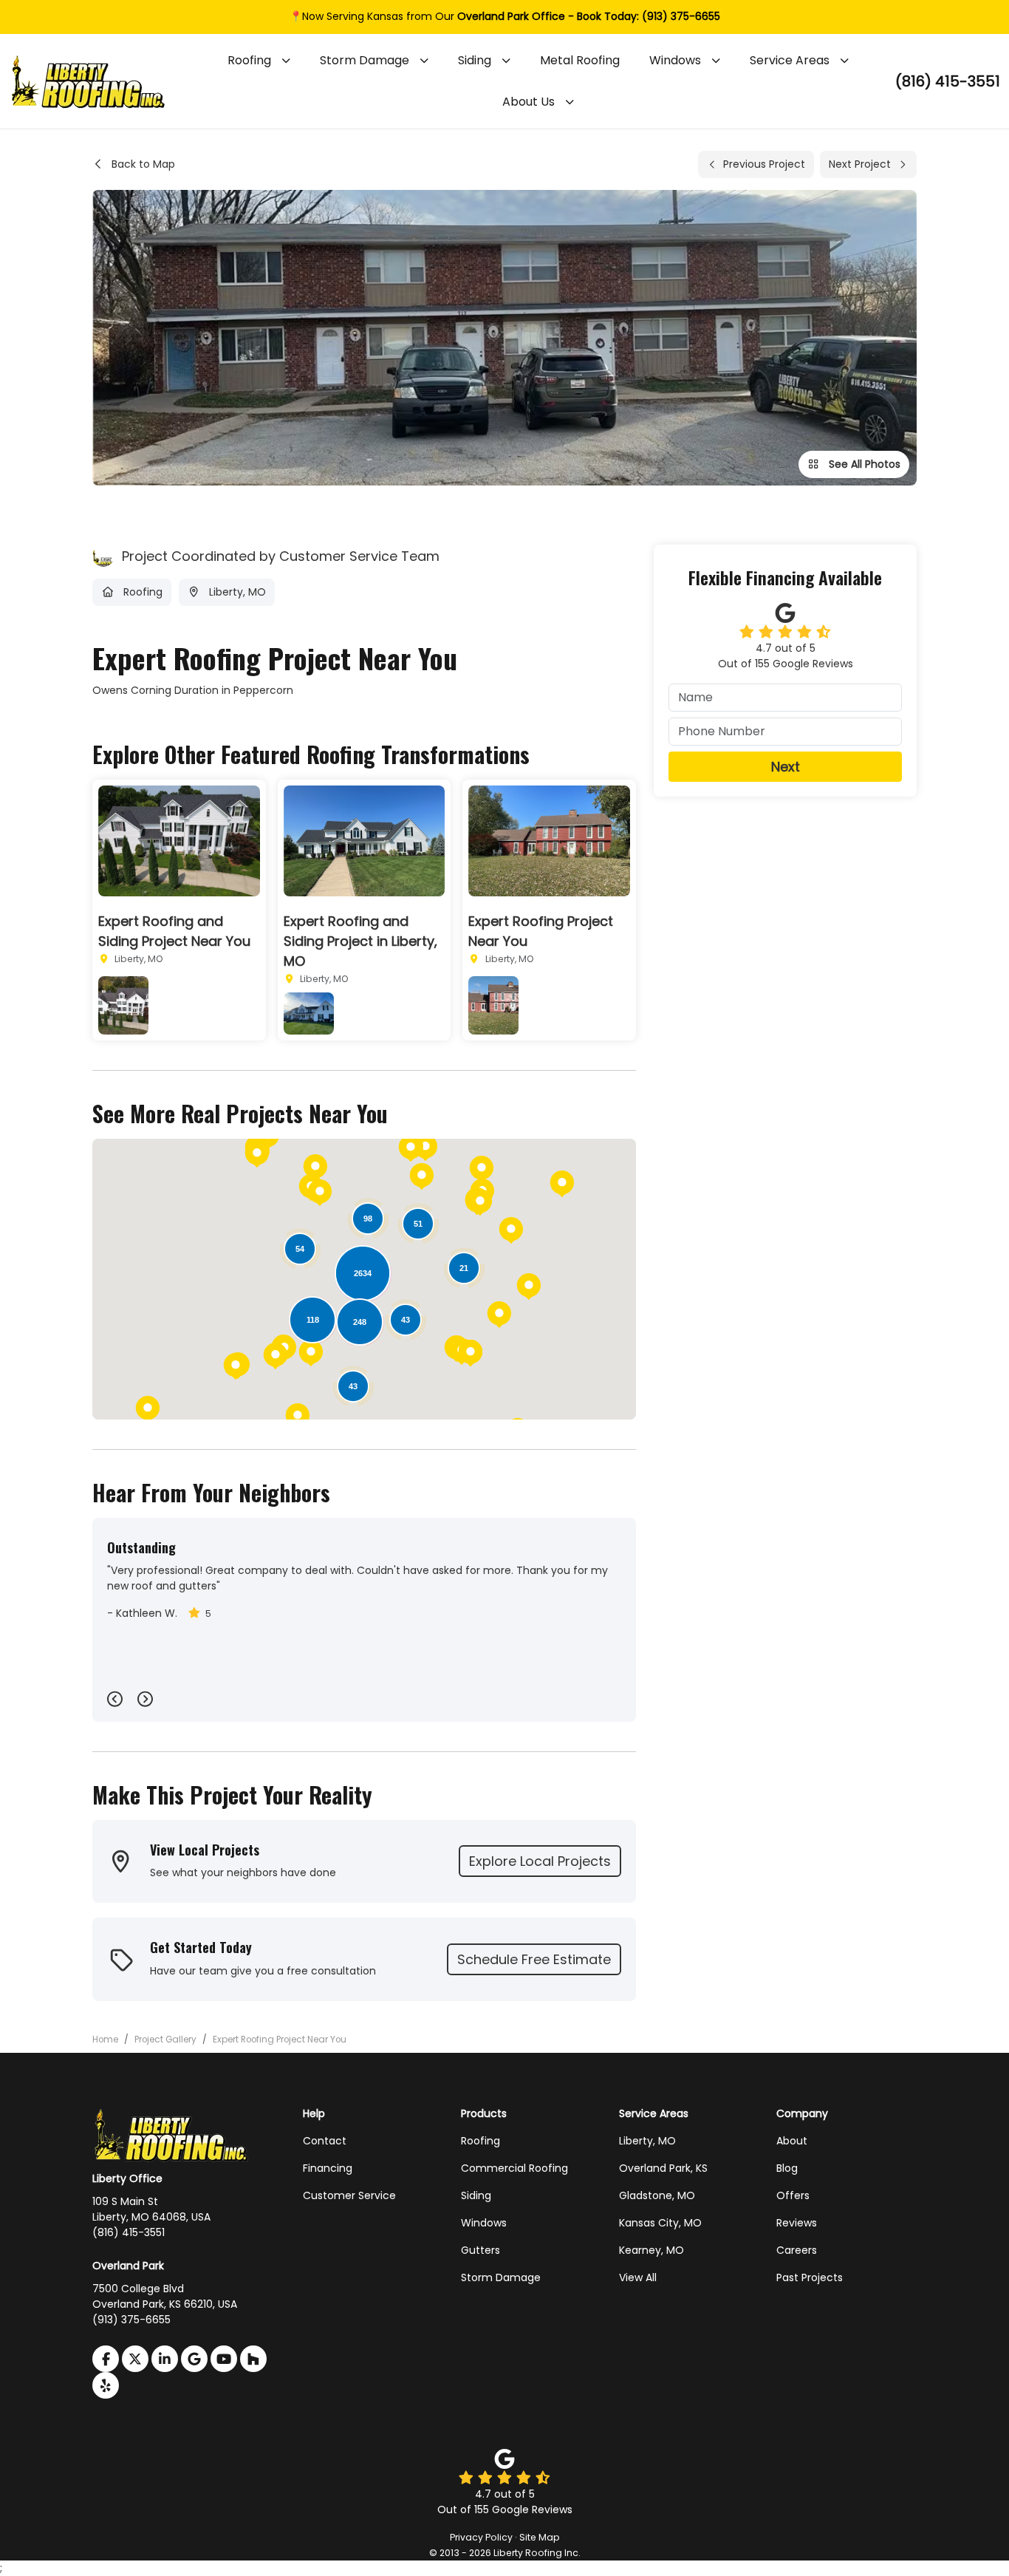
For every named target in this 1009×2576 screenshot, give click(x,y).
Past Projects (810, 2277)
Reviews (797, 2223)
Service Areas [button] (790, 60)
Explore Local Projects (540, 1861)
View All (638, 2277)
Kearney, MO (651, 2250)
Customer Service (349, 2195)
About (792, 2141)
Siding (476, 2195)
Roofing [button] (249, 60)
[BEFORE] (123, 1005)
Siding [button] (475, 60)
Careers (797, 2250)
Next (786, 767)
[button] (562, 1184)
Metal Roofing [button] (580, 60)
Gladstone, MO (657, 2195)
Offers (793, 2195)
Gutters (480, 2250)
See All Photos (863, 464)
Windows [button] (675, 60)
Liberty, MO (647, 2141)
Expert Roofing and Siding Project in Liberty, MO (360, 941)
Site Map (540, 2537)
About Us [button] (529, 102)
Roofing (480, 2141)
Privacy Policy (481, 2537)
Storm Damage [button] (365, 60)
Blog (787, 2168)
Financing (328, 2168)
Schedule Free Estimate (534, 1959)
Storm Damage (501, 2277)
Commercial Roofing (514, 2168)
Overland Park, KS (663, 2168)
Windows (484, 2223)
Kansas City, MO (660, 2223)
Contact (325, 2141)
